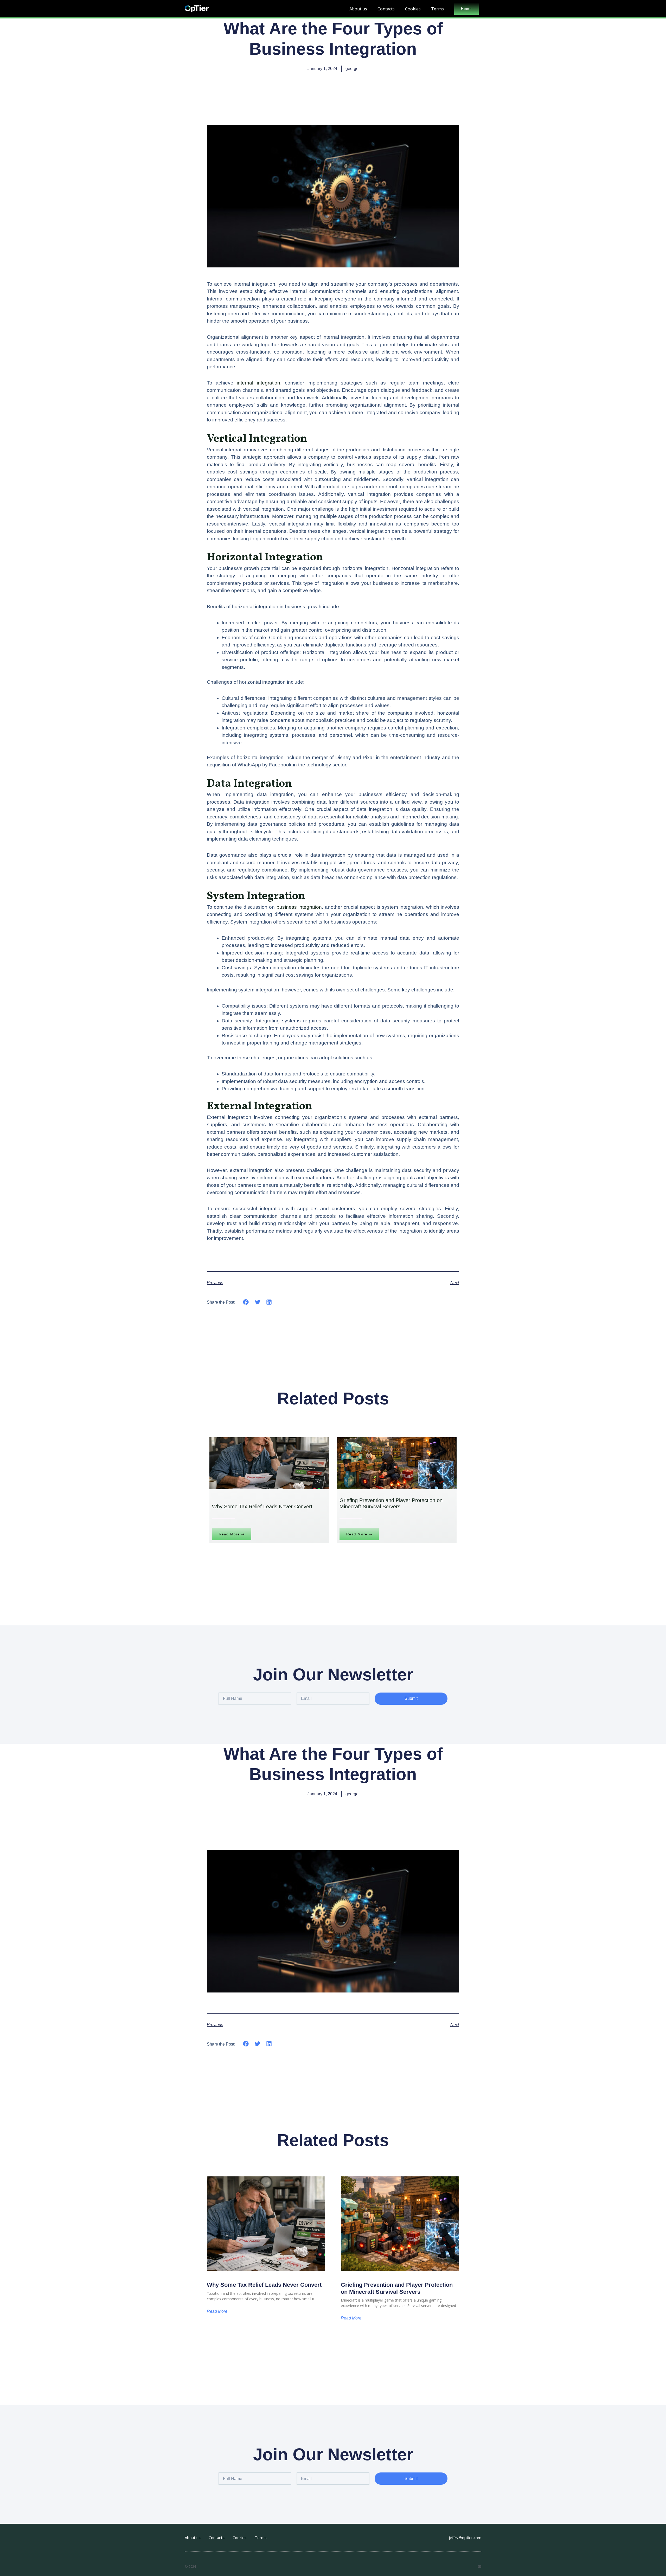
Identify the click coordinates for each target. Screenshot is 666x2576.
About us (358, 9)
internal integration (258, 383)
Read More (217, 2311)
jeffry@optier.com (465, 2537)
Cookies (413, 9)
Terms (437, 9)
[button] (246, 1302)
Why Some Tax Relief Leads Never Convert (264, 2285)
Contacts (386, 9)
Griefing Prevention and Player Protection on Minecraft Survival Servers (397, 2288)
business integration (299, 907)
